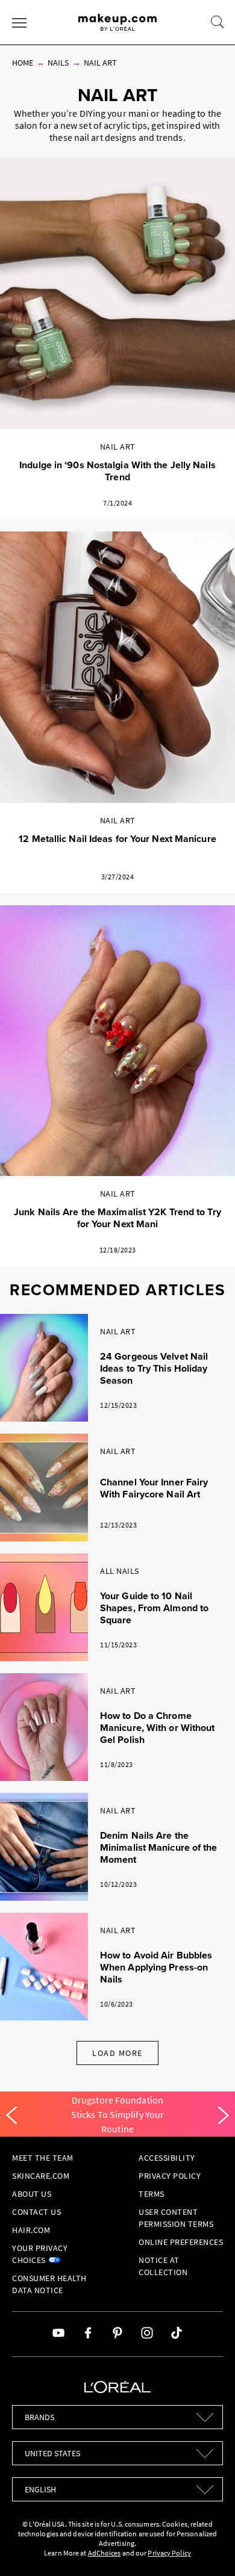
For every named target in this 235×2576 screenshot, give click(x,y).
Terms (152, 2194)
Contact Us (36, 2212)
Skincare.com (41, 2176)
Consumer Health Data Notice (49, 2284)
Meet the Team (43, 2158)
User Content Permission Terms (176, 2218)
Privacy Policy (170, 2176)
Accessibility (167, 2158)
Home (23, 63)
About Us (32, 2194)
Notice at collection (163, 2266)
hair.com (31, 2230)
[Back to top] (207, 2548)
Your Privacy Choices (40, 2254)
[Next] (224, 2116)
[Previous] (11, 2116)
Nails (58, 63)
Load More (117, 2053)
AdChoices (105, 2553)
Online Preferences (181, 2242)
